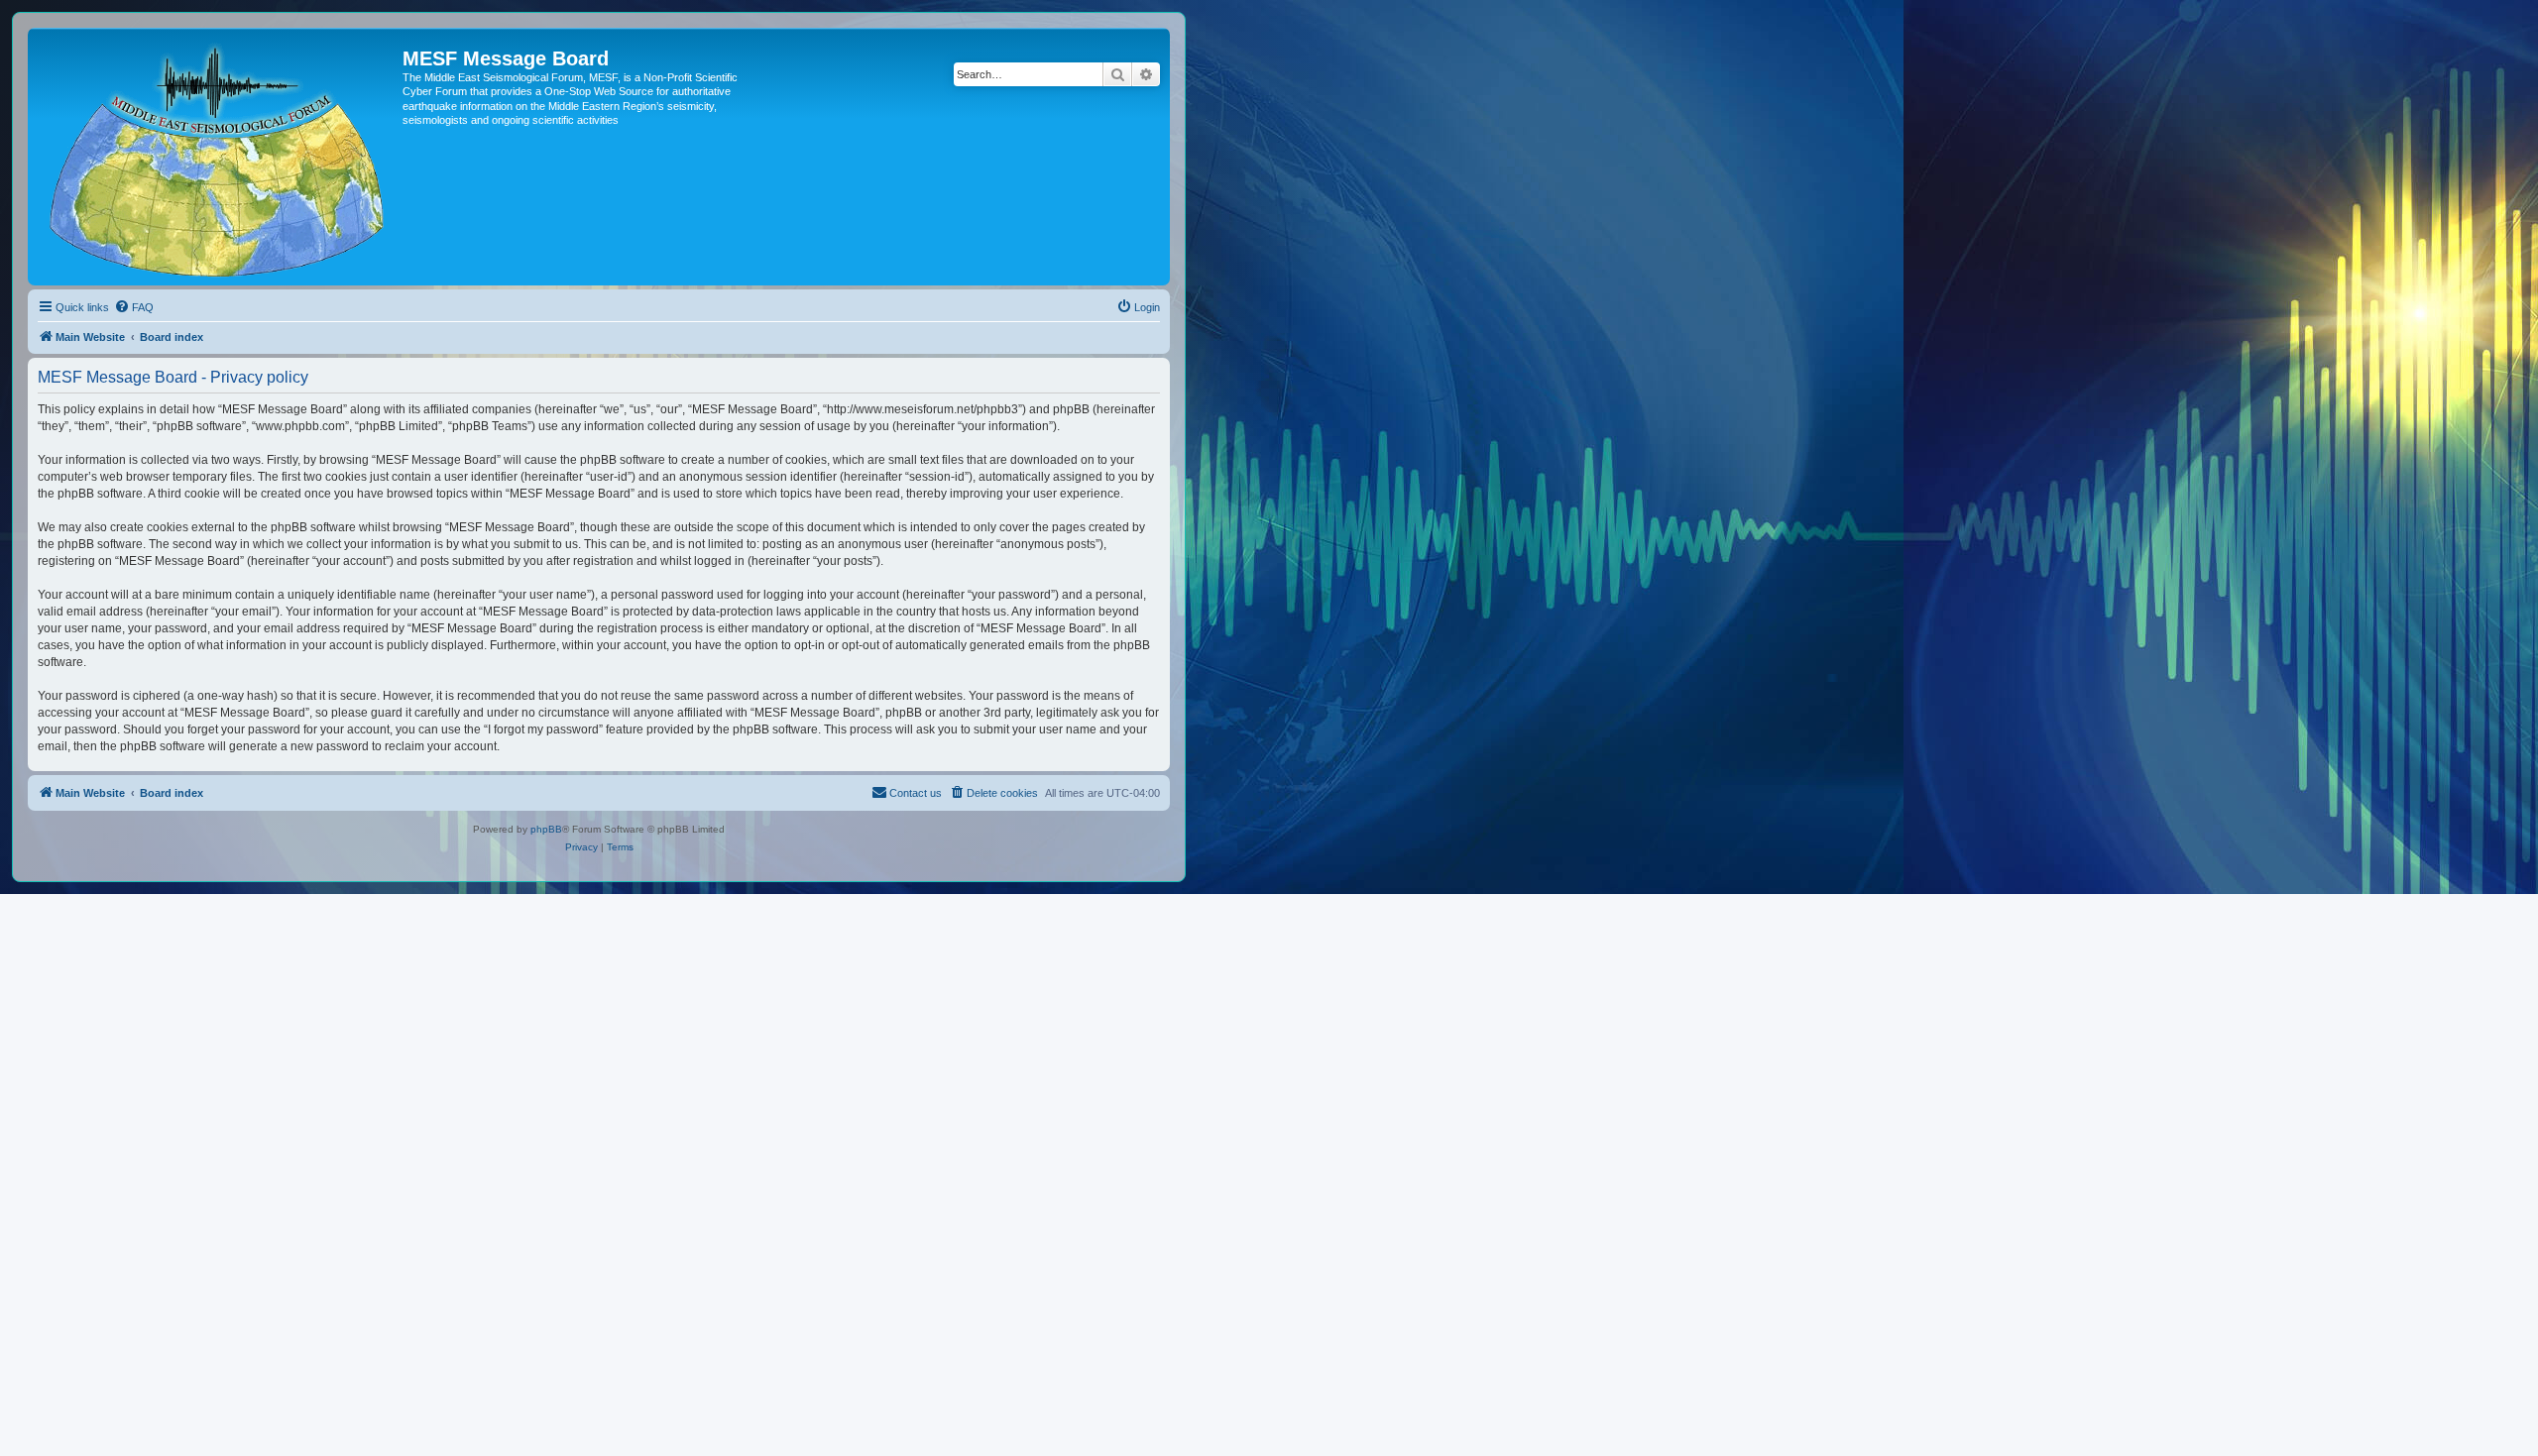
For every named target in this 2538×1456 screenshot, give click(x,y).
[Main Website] (218, 157)
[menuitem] (134, 307)
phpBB (546, 829)
